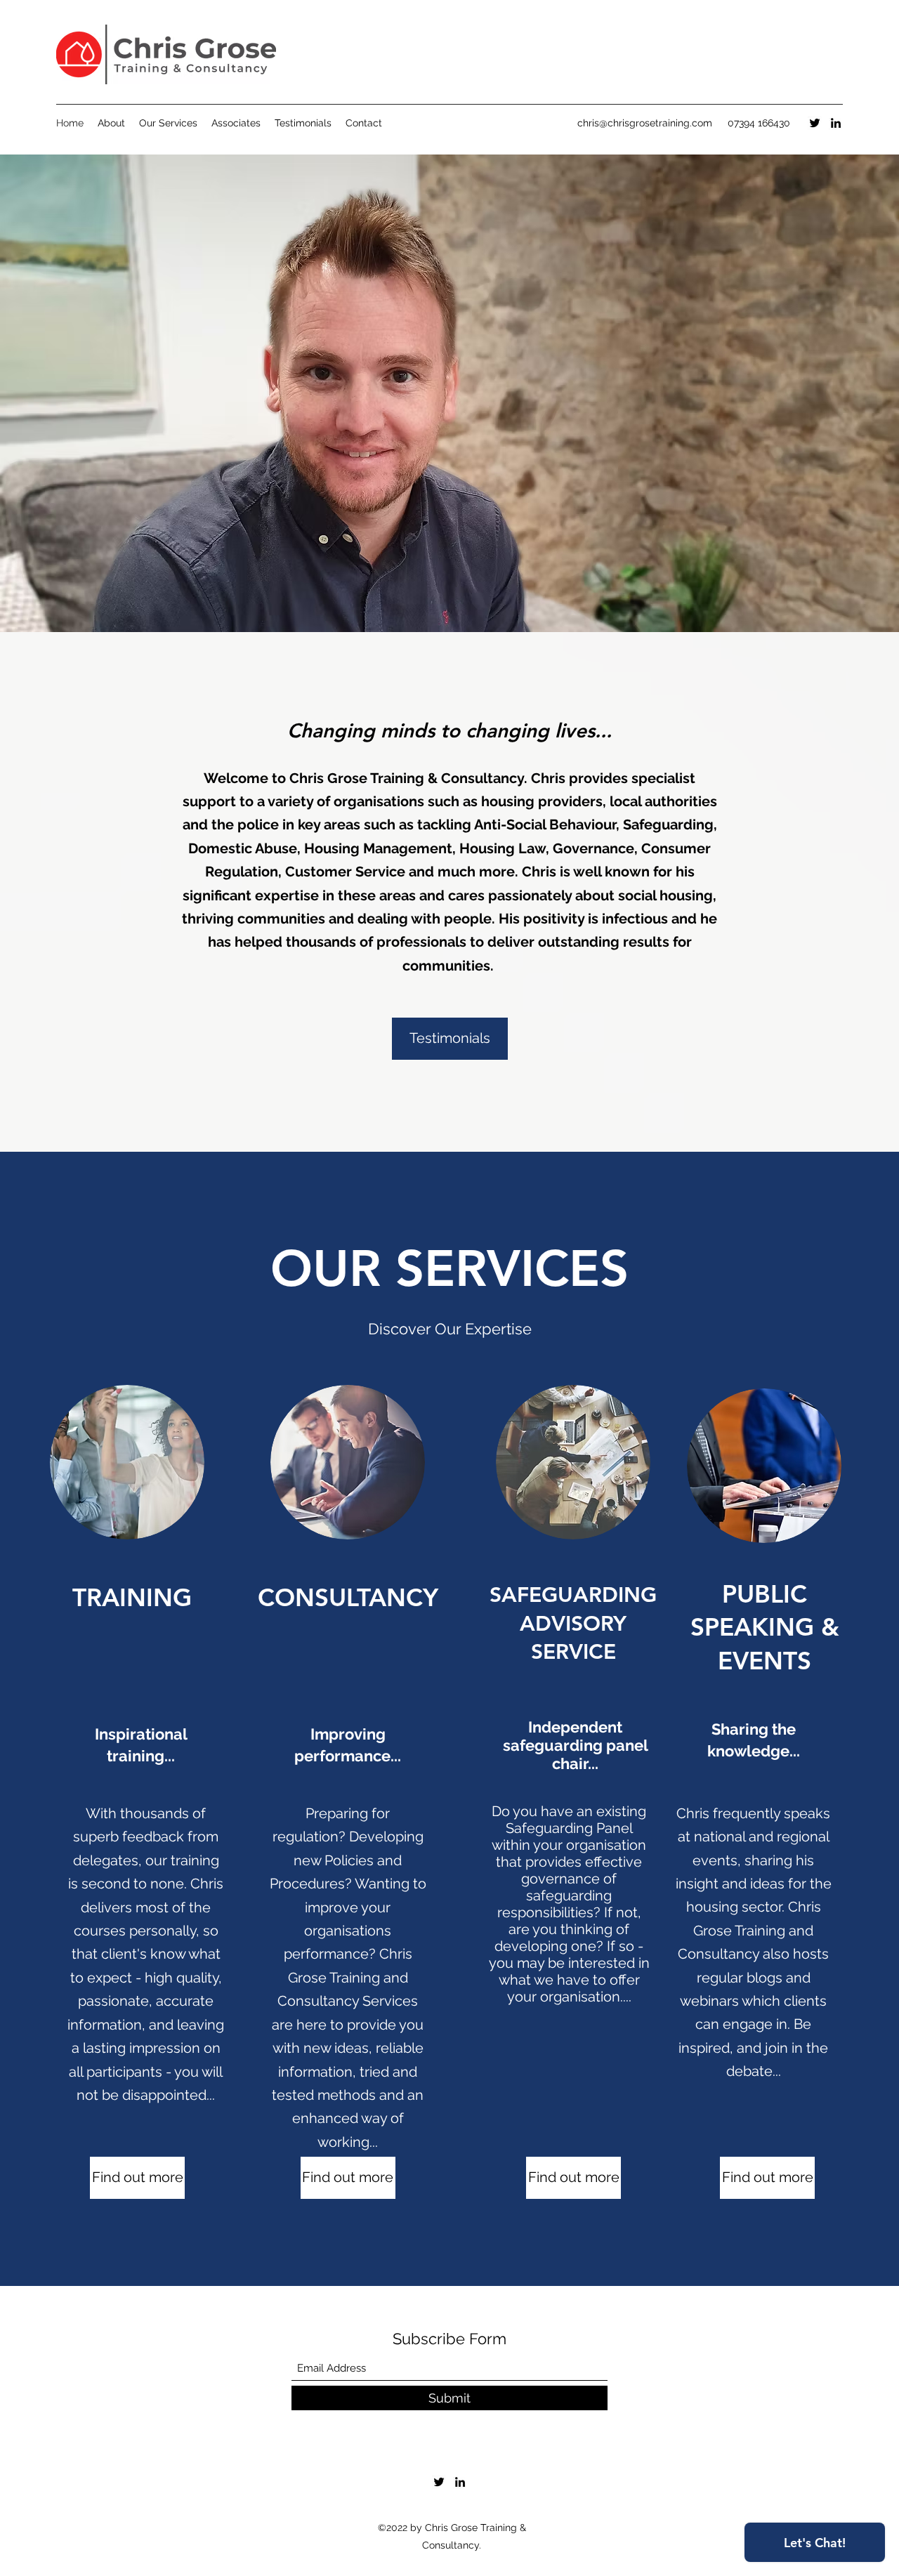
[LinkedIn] (836, 123)
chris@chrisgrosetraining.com (645, 123)
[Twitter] (815, 123)
